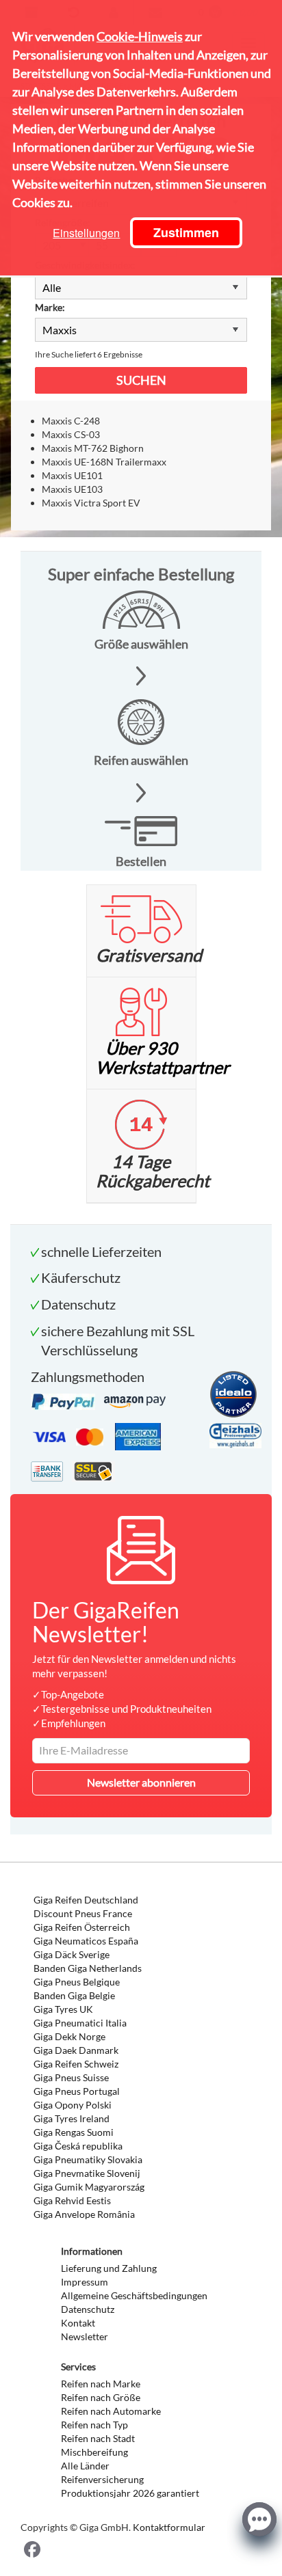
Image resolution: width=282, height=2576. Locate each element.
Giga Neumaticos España (86, 1941)
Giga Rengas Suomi (74, 2132)
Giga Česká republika (78, 2146)
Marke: (50, 307)
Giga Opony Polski (73, 2105)
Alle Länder (85, 2466)
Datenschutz (88, 2309)
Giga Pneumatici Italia (80, 2023)
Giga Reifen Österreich (82, 1927)
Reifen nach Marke (101, 2384)
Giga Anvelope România (84, 2214)
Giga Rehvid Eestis (72, 2200)
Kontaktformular (169, 2527)
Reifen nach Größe (101, 2397)
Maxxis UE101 (72, 475)
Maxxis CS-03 (71, 434)
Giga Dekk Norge (69, 2036)
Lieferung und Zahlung (109, 2268)
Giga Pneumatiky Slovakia (88, 2159)
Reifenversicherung (102, 2479)
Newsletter (85, 2336)
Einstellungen (86, 233)
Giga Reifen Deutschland (86, 1900)
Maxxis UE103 (72, 489)
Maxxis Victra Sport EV (91, 503)
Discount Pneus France (83, 1913)
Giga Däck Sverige (72, 1954)
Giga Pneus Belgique (77, 1982)
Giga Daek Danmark (76, 2050)
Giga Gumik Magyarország (89, 2187)
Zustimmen (186, 232)
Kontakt (78, 2323)
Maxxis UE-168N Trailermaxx (104, 462)
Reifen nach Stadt (98, 2438)
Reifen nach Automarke (111, 2411)
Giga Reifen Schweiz (76, 2064)
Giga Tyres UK (63, 2009)
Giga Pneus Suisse (71, 2077)
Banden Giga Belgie (74, 1995)
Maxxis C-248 (71, 421)
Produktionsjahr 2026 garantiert (130, 2493)
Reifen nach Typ (94, 2425)
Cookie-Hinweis (140, 36)
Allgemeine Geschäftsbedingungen (134, 2295)
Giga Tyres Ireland (72, 2118)
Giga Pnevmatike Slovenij (87, 2173)
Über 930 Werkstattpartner (163, 1057)
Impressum (85, 2282)
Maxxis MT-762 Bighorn (93, 448)
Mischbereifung (94, 2452)
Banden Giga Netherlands (88, 1968)
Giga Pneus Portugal (77, 2091)
